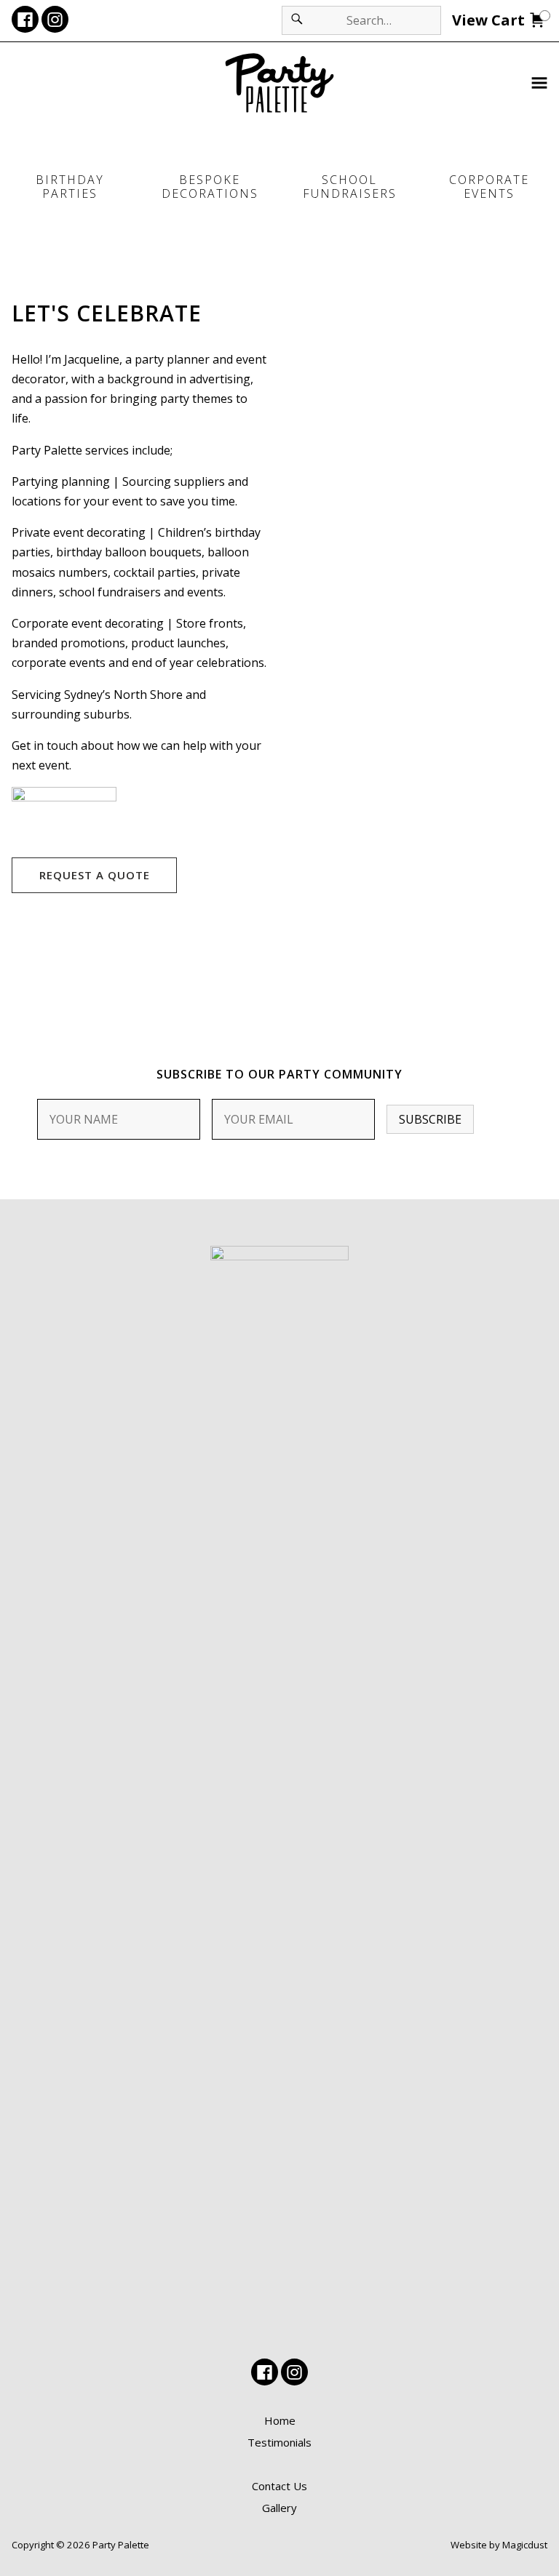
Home (280, 2420)
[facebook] (25, 19)
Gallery (279, 2508)
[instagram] (55, 19)
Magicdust (525, 2545)
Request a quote (95, 875)
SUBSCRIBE (430, 1119)
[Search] (297, 20)
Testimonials (279, 2442)
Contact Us (279, 2486)
